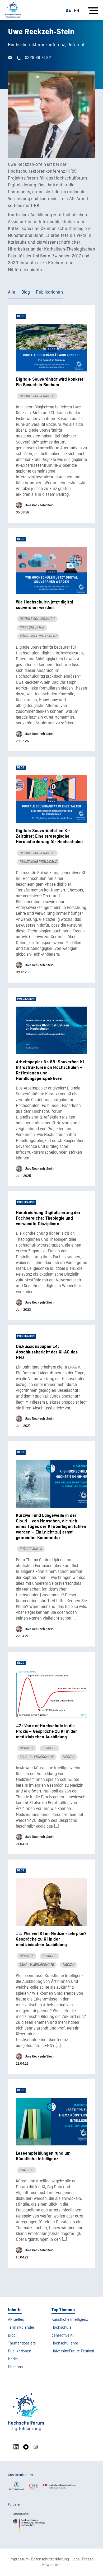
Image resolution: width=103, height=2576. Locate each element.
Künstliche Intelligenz (70, 2320)
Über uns (15, 2367)
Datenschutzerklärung (50, 2559)
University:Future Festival (73, 2351)
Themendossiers (22, 2343)
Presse (88, 2559)
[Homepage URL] (13, 10)
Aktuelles (16, 2320)
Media (13, 2359)
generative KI (63, 2336)
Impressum (19, 2559)
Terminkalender (21, 2328)
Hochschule (62, 2328)
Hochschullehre (65, 2343)
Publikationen (49, 292)
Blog (26, 292)
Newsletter (51, 2565)
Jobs (75, 2559)
